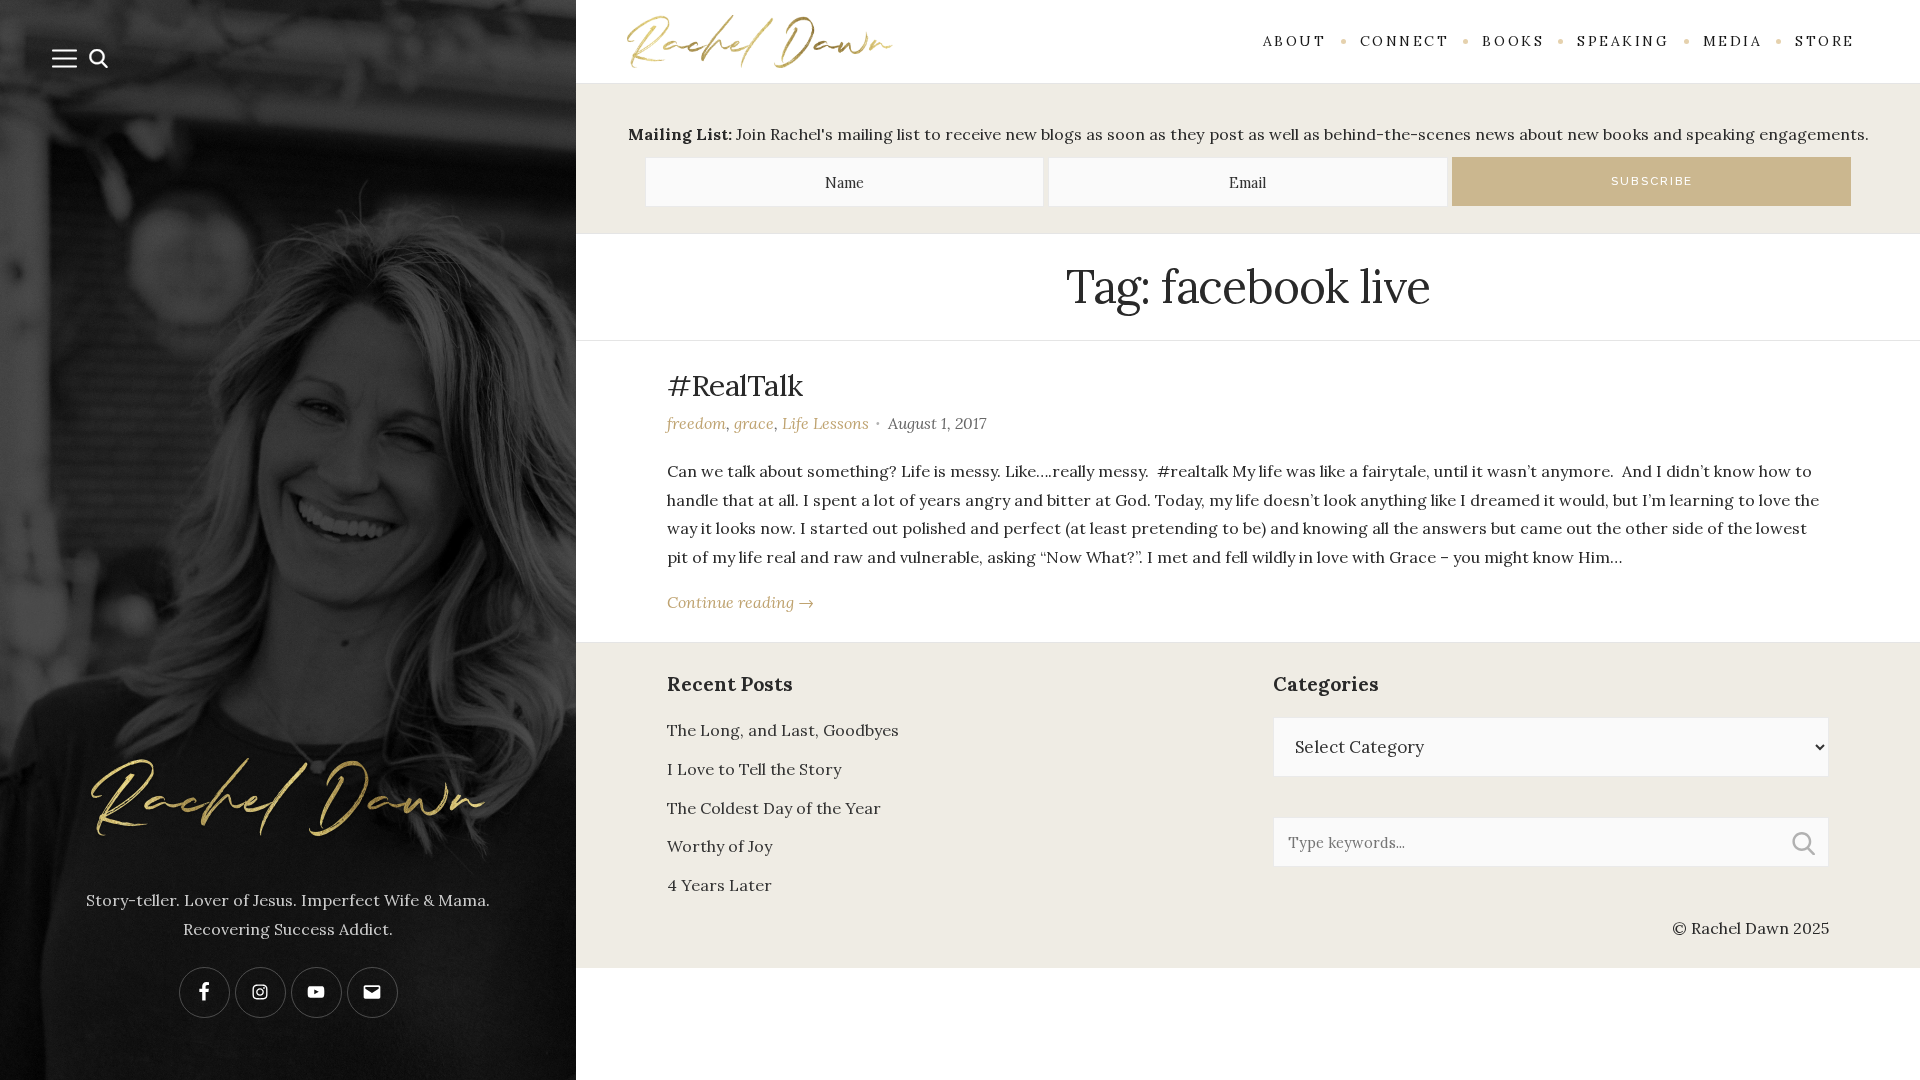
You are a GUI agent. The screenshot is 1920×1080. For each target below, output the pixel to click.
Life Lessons (825, 423)
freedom (696, 423)
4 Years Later (719, 885)
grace (754, 423)
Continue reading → (740, 602)
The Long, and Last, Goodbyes (783, 730)
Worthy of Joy (719, 846)
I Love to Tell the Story (754, 769)
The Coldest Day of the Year (774, 808)
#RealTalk (734, 385)
